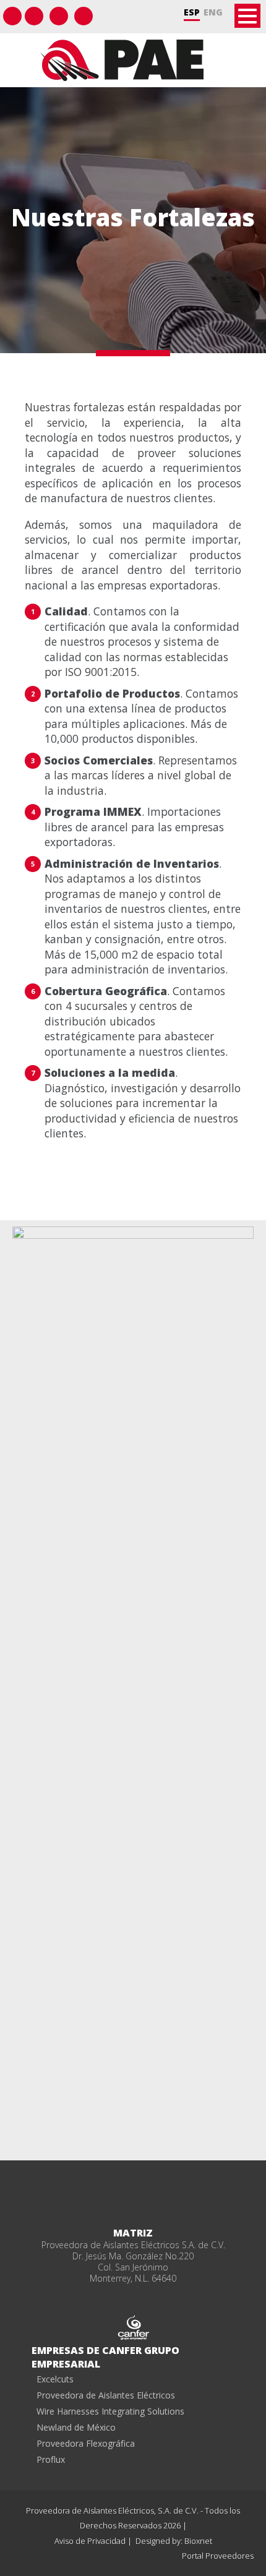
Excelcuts (55, 2379)
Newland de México (76, 2427)
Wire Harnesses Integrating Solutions (110, 2411)
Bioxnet (198, 2541)
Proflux (51, 2459)
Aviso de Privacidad (91, 2541)
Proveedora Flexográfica (86, 2443)
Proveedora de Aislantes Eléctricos (106, 2395)
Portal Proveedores (218, 2556)
